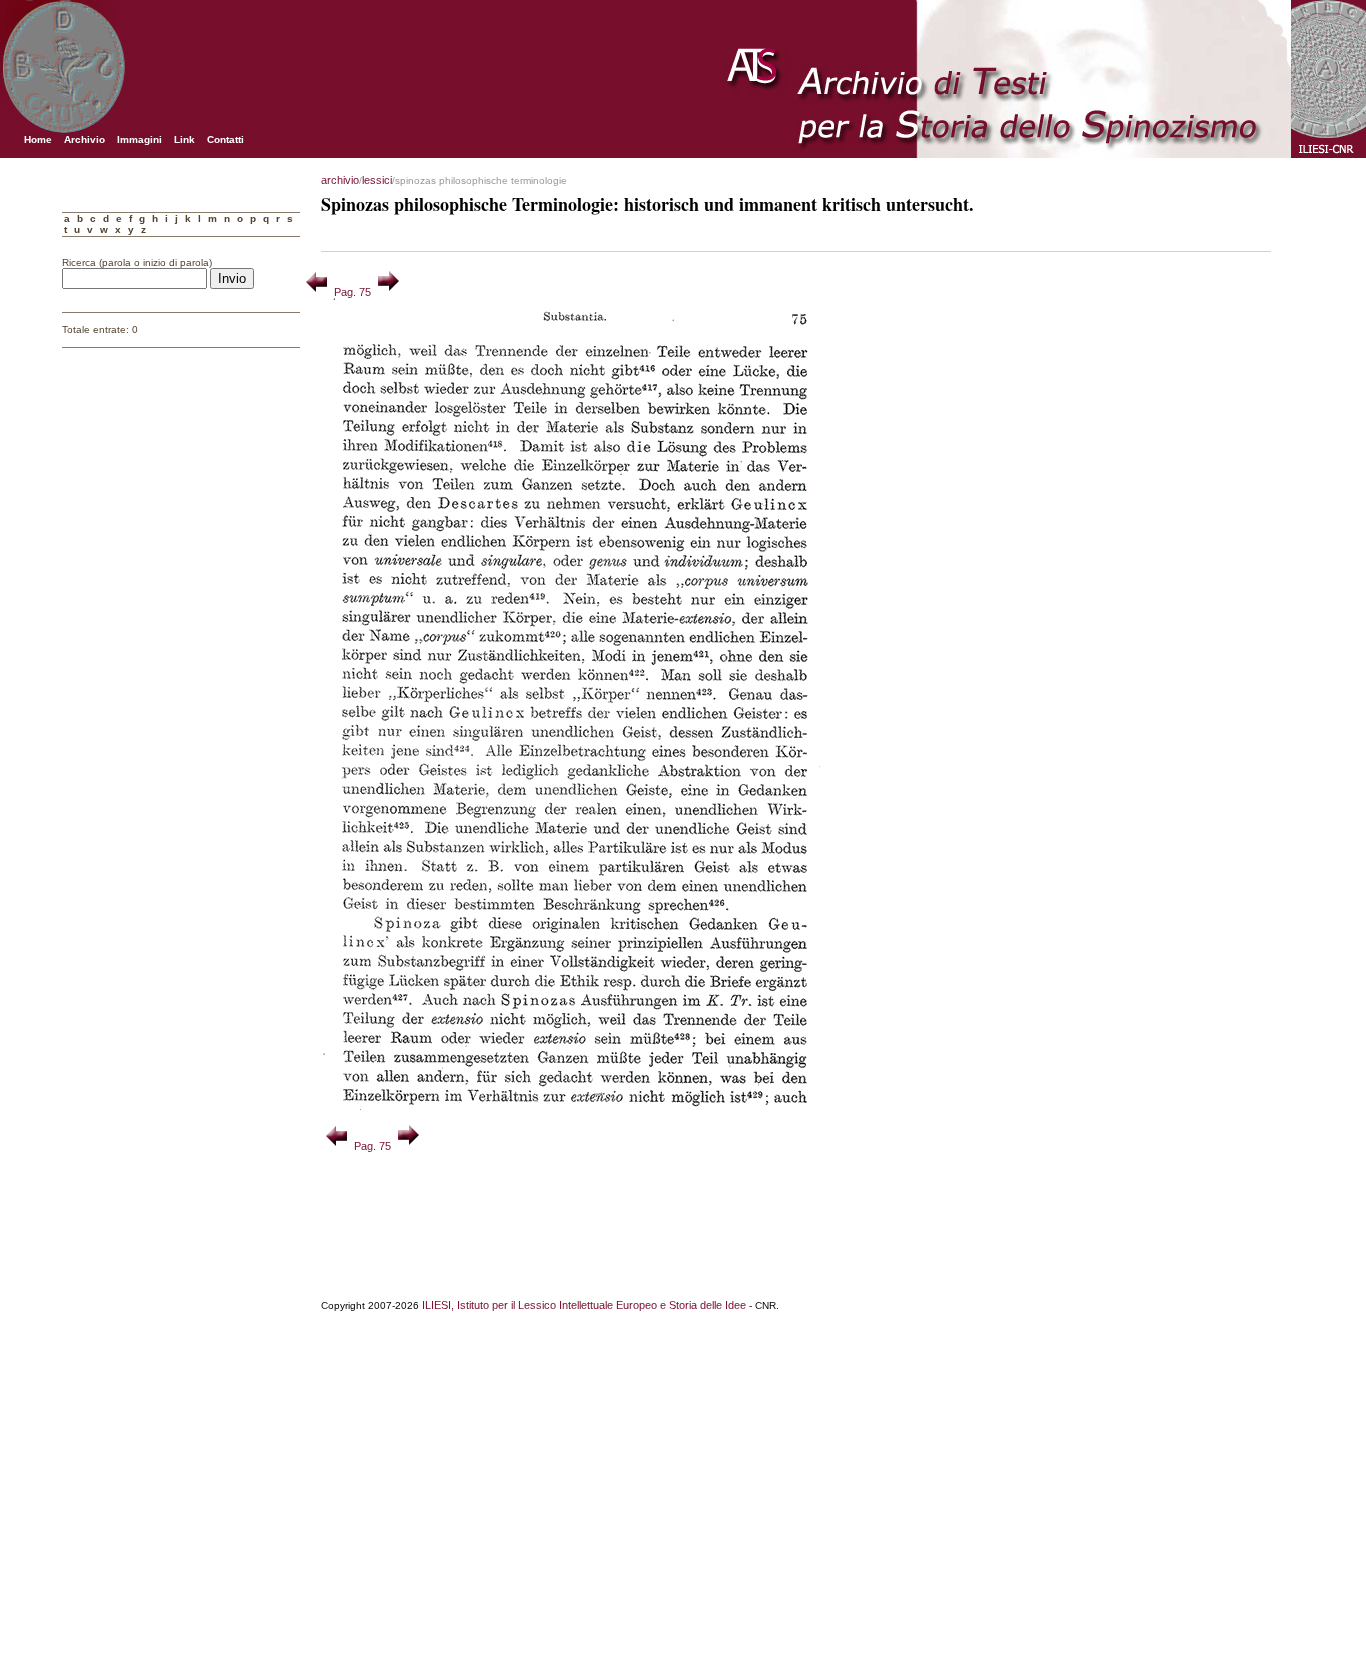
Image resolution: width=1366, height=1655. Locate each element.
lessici (377, 180)
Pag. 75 (352, 292)
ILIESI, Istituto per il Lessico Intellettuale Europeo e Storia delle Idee (584, 1305)
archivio (340, 180)
